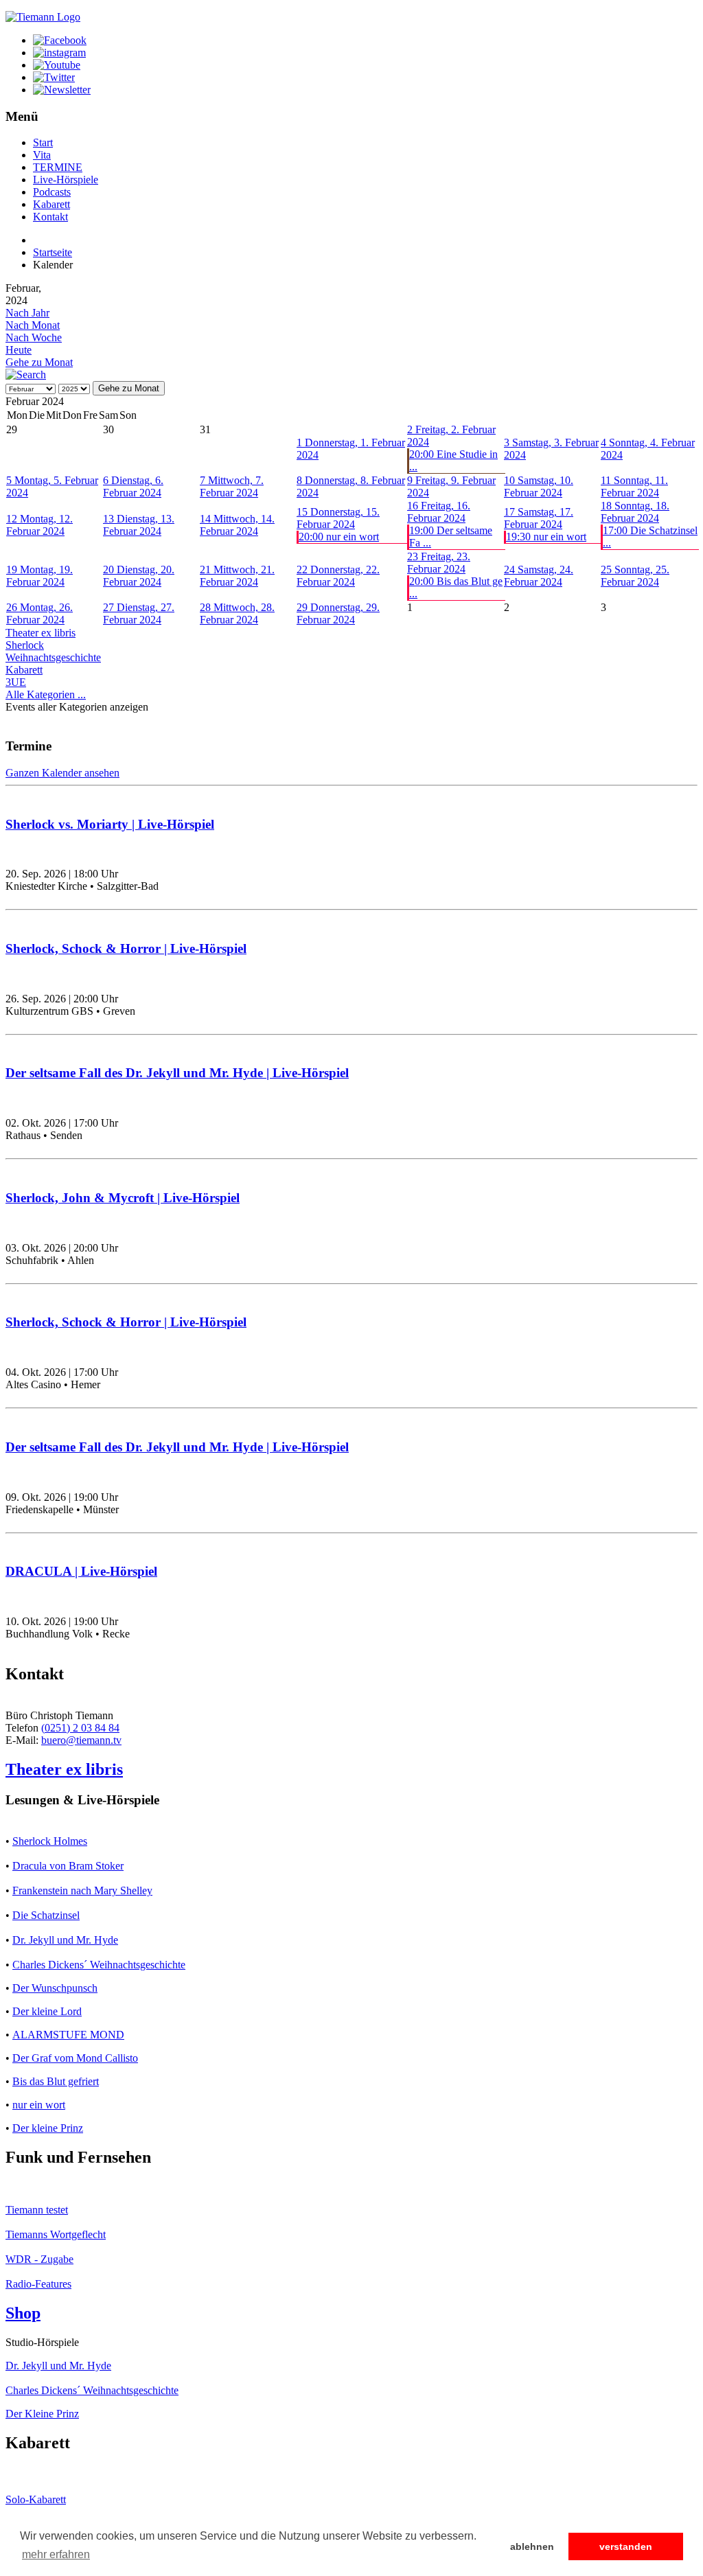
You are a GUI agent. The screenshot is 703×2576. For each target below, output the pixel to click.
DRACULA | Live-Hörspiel (81, 1571)
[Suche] (26, 375)
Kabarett (51, 204)
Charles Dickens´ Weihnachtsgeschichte (99, 1965)
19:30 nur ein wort (546, 537)
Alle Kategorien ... (46, 694)
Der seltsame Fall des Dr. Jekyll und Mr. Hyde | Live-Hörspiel (177, 1073)
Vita (42, 155)
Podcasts (52, 192)
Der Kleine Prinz (42, 2414)
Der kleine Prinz (48, 2128)
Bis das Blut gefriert (56, 2081)
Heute (19, 350)
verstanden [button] (626, 2546)
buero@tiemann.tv (81, 1740)
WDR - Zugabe (39, 2259)
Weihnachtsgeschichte (53, 657)
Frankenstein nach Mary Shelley (82, 1890)
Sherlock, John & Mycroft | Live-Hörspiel (123, 1198)
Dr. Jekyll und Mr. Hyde (65, 1940)
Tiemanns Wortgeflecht (56, 2234)
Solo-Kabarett (36, 2499)
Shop (23, 2313)
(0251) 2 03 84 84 (80, 1728)
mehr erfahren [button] (56, 2554)
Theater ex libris (41, 633)
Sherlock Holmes (50, 1841)
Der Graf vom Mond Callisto (75, 2058)
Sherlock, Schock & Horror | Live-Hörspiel (126, 948)
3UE (16, 682)
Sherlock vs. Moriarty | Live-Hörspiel (110, 824)
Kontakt (50, 217)
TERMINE (58, 167)
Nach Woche (34, 337)
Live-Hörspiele (66, 180)
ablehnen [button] (532, 2546)
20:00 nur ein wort (339, 537)
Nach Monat (33, 325)
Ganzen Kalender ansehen (62, 773)
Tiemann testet (37, 2210)
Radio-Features (38, 2284)
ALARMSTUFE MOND (68, 2035)
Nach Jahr (27, 313)
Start (43, 142)
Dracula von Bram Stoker (68, 1866)
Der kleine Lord (47, 2011)
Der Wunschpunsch (55, 1988)
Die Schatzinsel (46, 1915)
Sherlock (25, 645)
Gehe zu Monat (39, 362)
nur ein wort (39, 2105)
